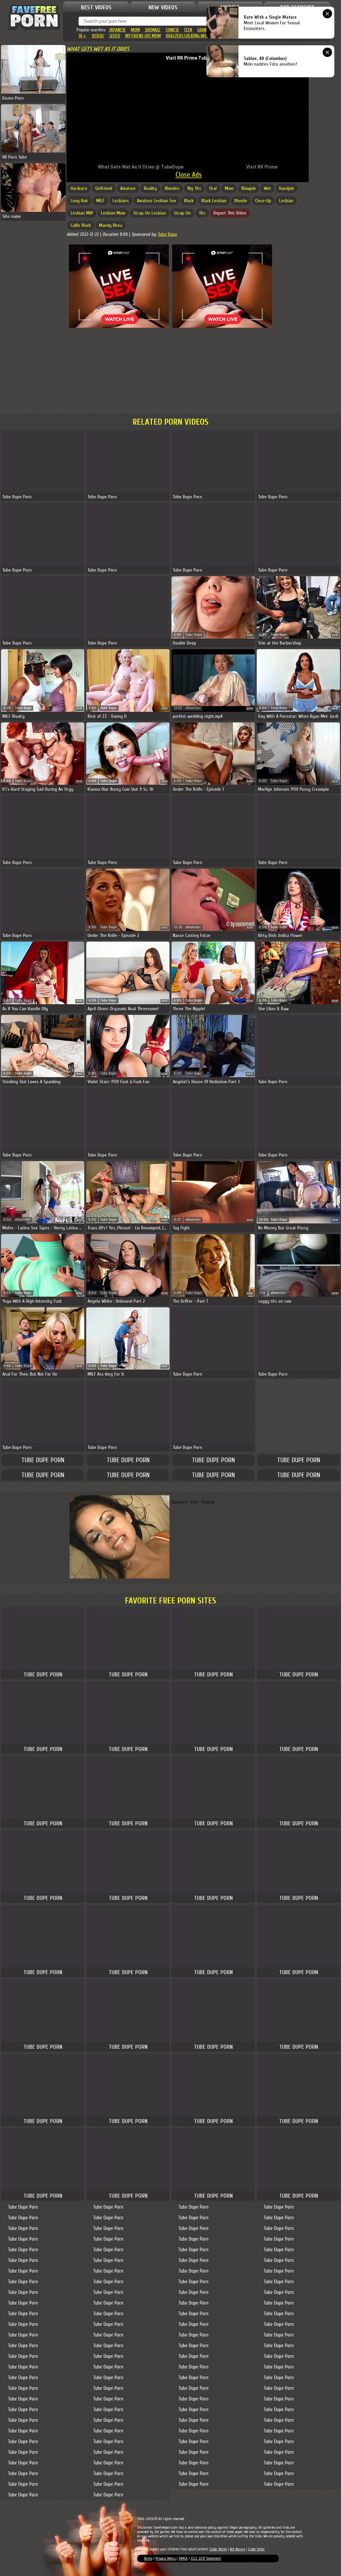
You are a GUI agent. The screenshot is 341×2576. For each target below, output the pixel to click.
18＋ (83, 36)
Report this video (230, 213)
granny (204, 30)
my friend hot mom (143, 36)
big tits (194, 188)
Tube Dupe (168, 234)
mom (135, 30)
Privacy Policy (166, 2559)
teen (188, 30)
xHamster (193, 708)
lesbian (286, 201)
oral (213, 188)
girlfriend (104, 188)
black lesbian (214, 201)
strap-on (182, 213)
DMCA (183, 2559)
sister (115, 36)
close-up (263, 201)
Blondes (172, 188)
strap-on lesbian (150, 213)
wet (267, 188)
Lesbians (121, 201)
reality (150, 188)
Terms (148, 2559)
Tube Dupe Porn (43, 1460)
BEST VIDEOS (96, 7)
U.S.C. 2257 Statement (206, 2559)
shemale (153, 30)
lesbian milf (82, 213)
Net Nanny (237, 2549)
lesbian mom (113, 213)
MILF (100, 201)
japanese (117, 30)
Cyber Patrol (218, 2549)
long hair (79, 201)
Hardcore (79, 188)
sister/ (98, 36)
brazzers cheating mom (188, 36)
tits (202, 213)
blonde (241, 201)
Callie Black (81, 225)
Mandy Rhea (111, 225)
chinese (172, 30)
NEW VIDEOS (163, 7)
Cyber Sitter (256, 2549)
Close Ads (189, 175)
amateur (128, 188)
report (250, 635)
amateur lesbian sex (157, 201)
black (189, 201)
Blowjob (249, 188)
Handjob (287, 188)
